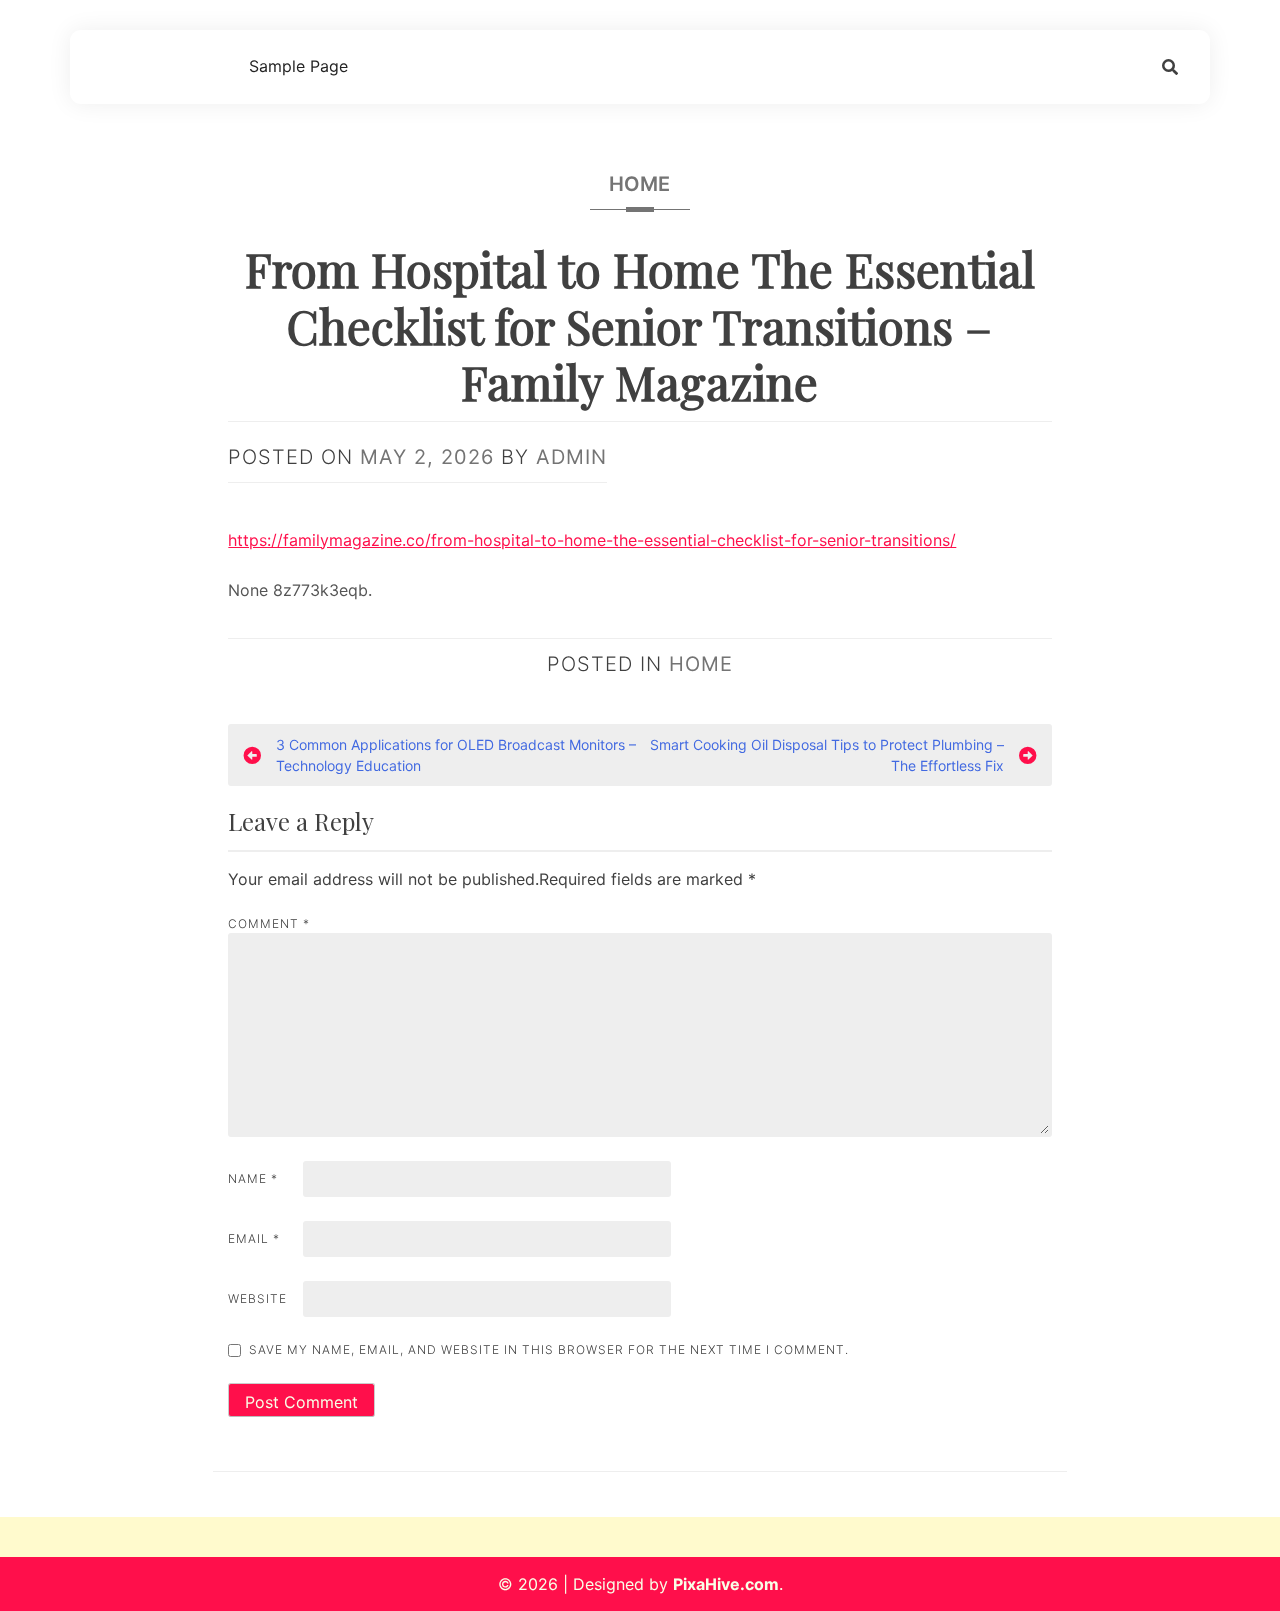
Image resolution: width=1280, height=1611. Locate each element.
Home (639, 184)
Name (253, 1178)
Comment (269, 923)
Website (257, 1298)
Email (254, 1238)
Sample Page (298, 66)
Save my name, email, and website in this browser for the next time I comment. (549, 1349)
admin (571, 457)
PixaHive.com (726, 1584)
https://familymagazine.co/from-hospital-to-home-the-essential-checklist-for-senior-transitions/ (592, 540)
